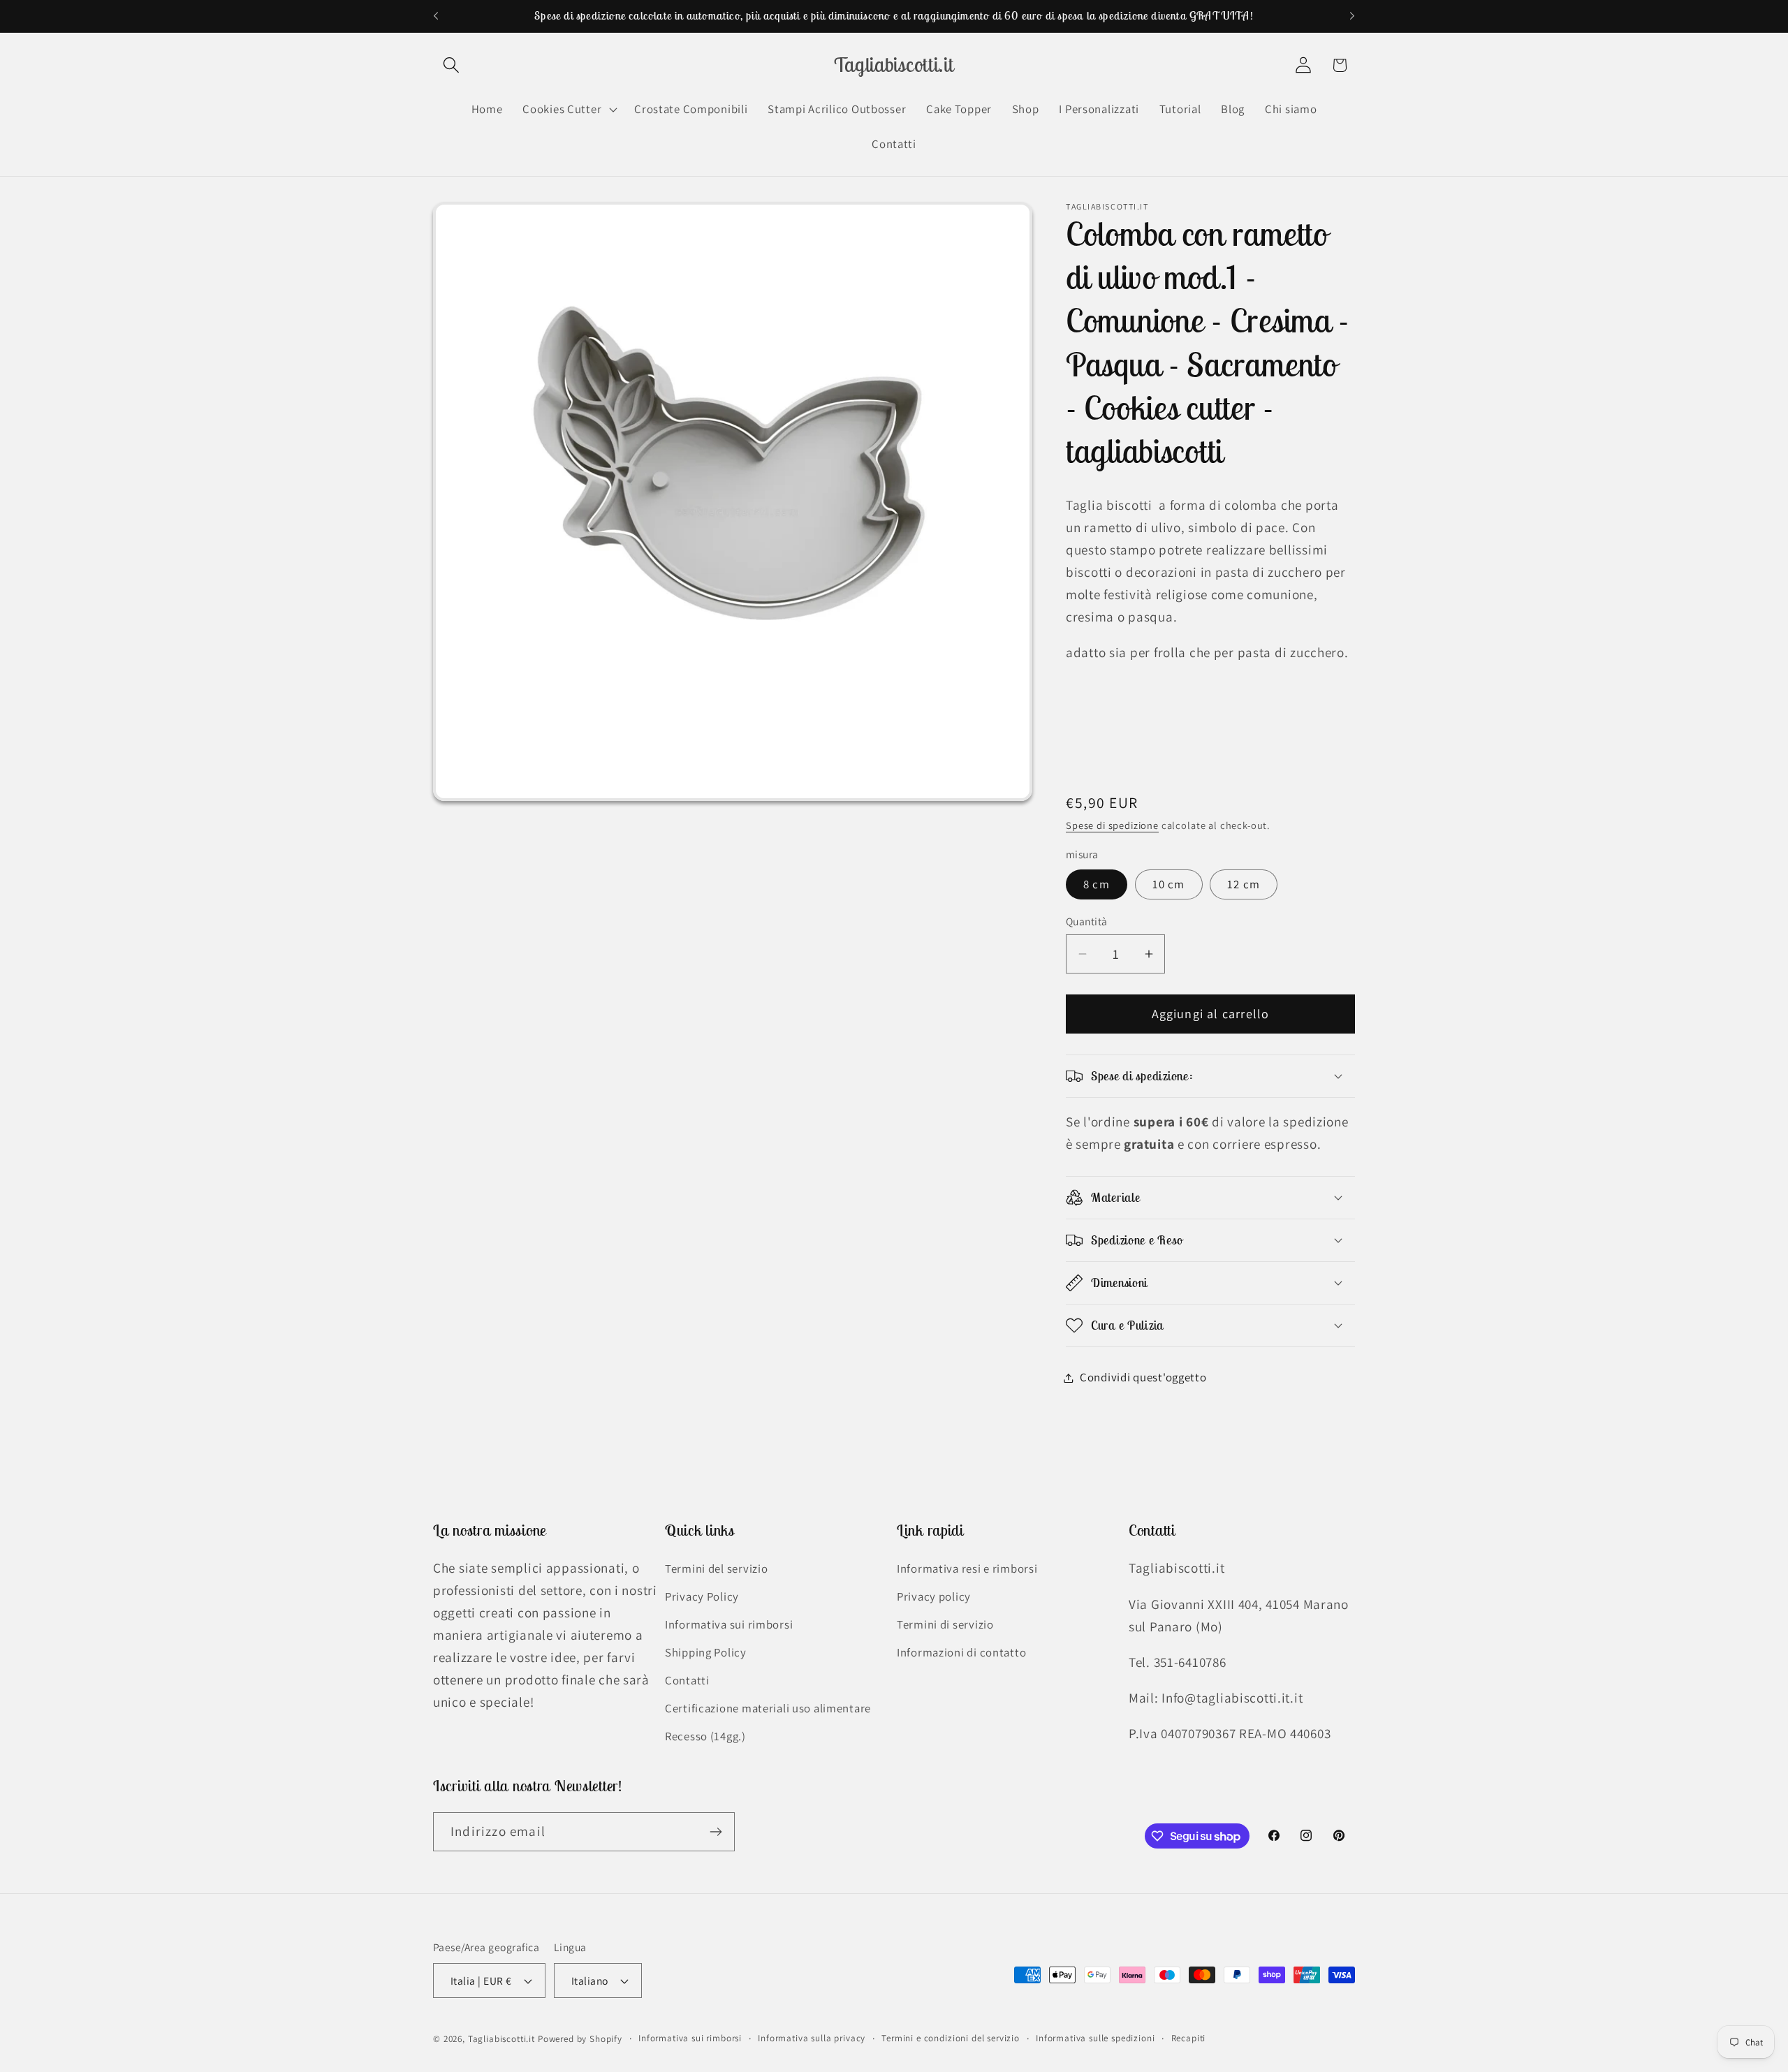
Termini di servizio (945, 1624)
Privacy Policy (702, 1596)
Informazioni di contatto (961, 1652)
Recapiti (1189, 2038)
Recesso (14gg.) (705, 1736)
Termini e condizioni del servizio (951, 2038)
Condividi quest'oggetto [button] (1143, 1377)
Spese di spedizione (1112, 825)
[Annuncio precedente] (436, 16)
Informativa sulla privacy (812, 2038)
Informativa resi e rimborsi (967, 1568)
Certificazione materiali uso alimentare (768, 1708)
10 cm (1169, 884)
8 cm (1097, 884)
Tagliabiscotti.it (501, 2039)
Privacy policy (934, 1596)
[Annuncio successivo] (1352, 16)
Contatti (687, 1680)
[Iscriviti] (716, 1832)
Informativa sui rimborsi (729, 1624)
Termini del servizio (716, 1568)
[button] (452, 65)
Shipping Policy (706, 1652)
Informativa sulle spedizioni (1095, 2038)
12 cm (1244, 884)
